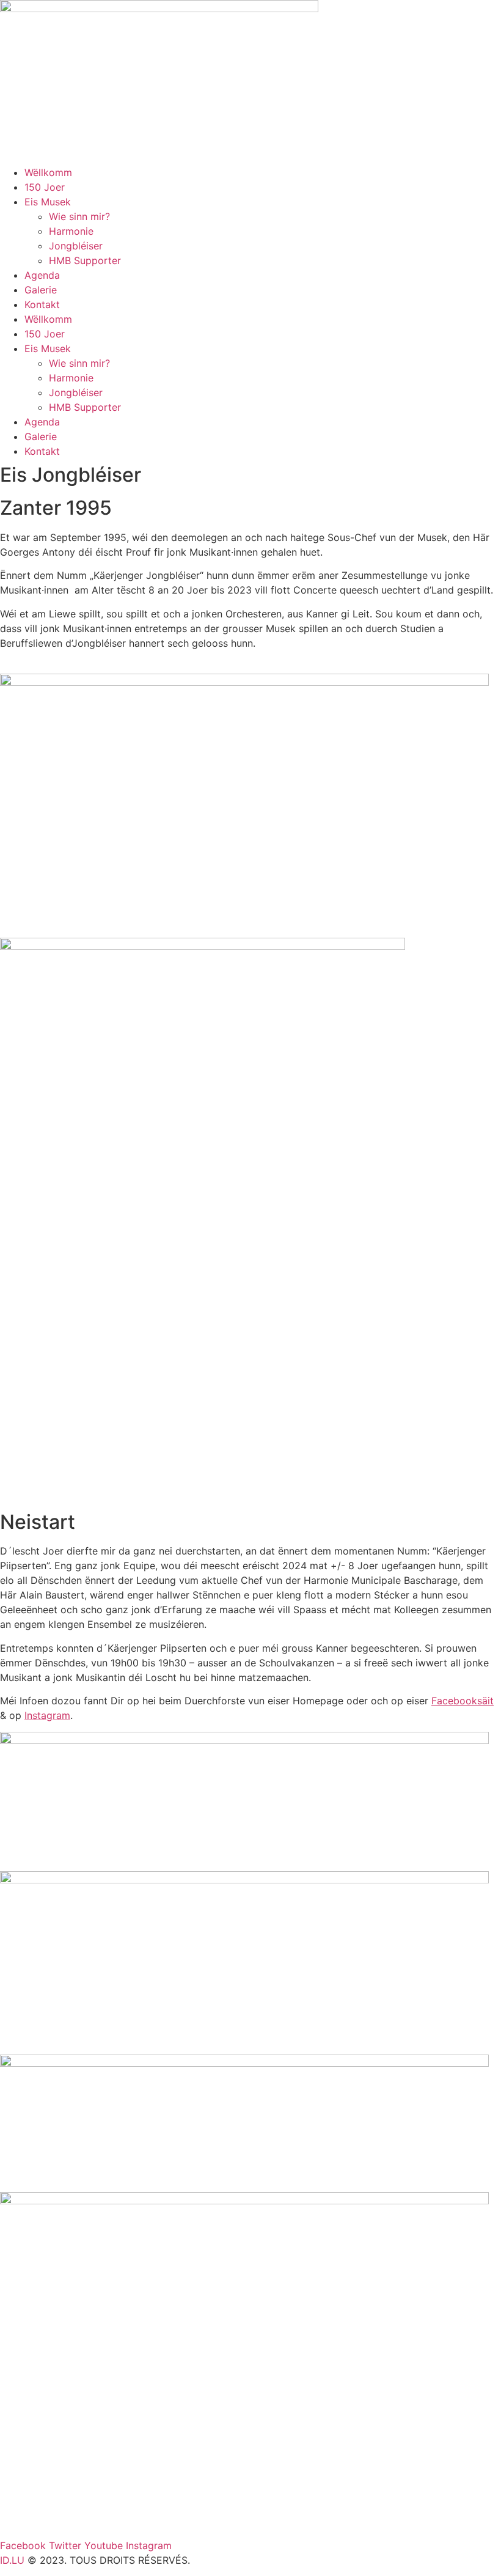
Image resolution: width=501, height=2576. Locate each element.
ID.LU (12, 2560)
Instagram (47, 1715)
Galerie (41, 290)
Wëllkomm (48, 172)
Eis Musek (48, 202)
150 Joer (45, 187)
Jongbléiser (76, 246)
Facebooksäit (463, 1701)
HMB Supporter (85, 260)
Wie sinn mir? (79, 216)
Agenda (42, 275)
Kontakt (42, 304)
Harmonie (71, 231)
